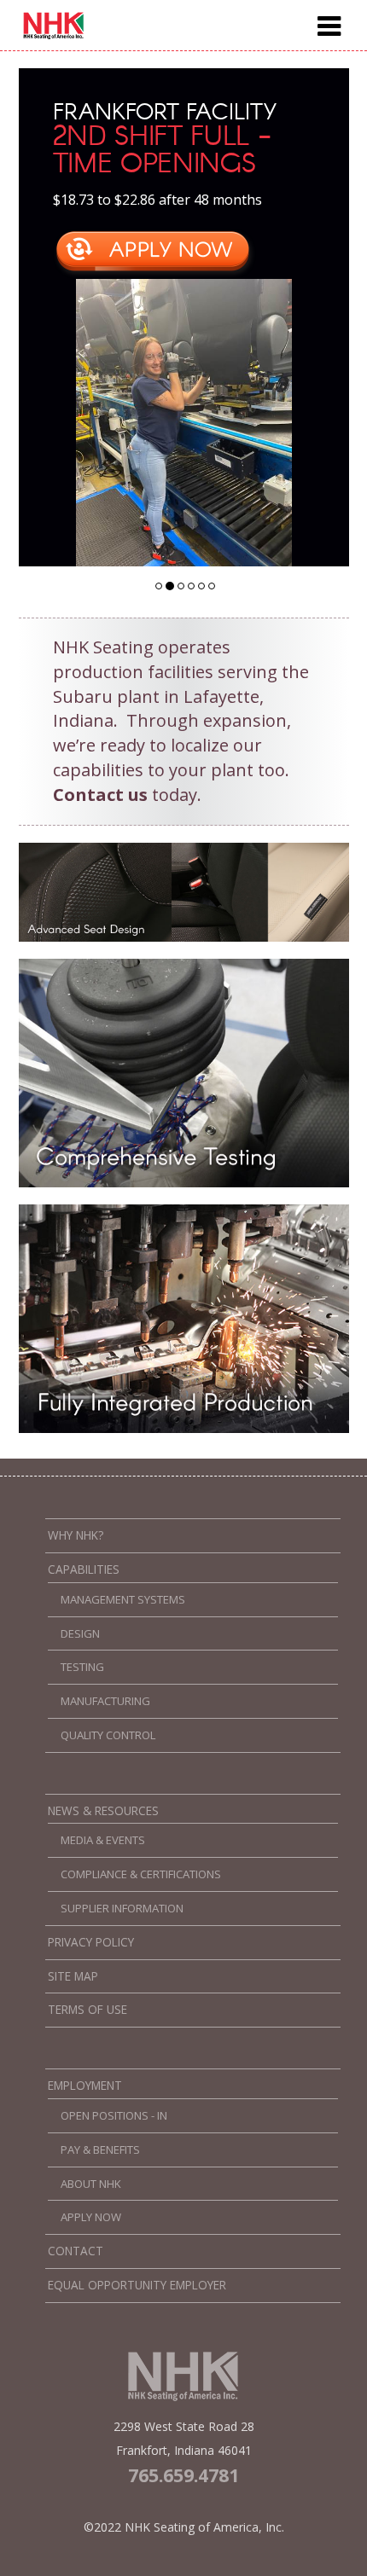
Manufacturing (105, 1701)
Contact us (100, 795)
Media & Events (103, 1840)
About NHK (91, 2184)
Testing (82, 1667)
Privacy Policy (91, 1942)
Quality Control (108, 1735)
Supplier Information (122, 1908)
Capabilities (84, 1569)
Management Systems (123, 1599)
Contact (76, 2251)
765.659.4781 (183, 2475)
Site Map (73, 1976)
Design (80, 1633)
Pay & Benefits (100, 2150)
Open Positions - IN (114, 2115)
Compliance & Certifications (141, 1874)
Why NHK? (76, 1535)
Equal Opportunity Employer (137, 2285)
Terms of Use (87, 2010)
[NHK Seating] (54, 35)
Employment (85, 2086)
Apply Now (91, 2217)
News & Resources (103, 1811)
